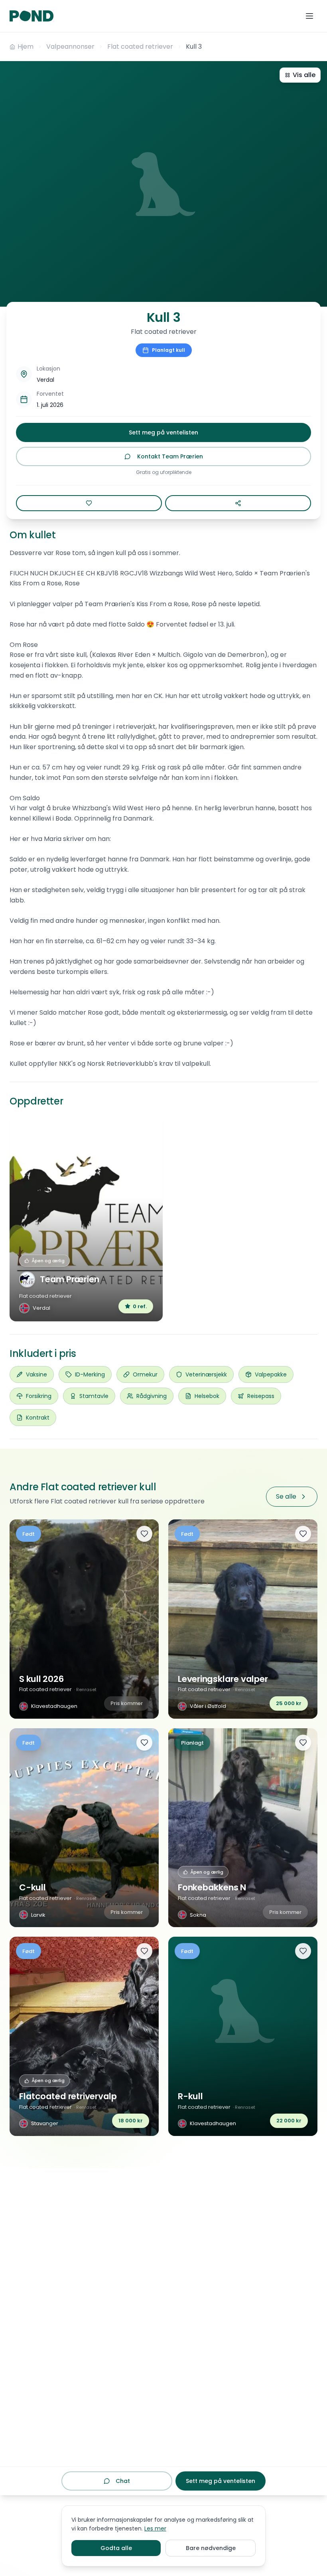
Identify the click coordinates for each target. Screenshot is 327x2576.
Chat (123, 2481)
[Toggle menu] (309, 16)
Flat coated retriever (140, 47)
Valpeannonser (70, 47)
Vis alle (304, 75)
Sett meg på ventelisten (163, 432)
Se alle (286, 1496)
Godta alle (116, 2548)
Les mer (155, 2528)
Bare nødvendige (211, 2548)
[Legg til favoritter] (144, 1534)
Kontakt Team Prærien (170, 456)
